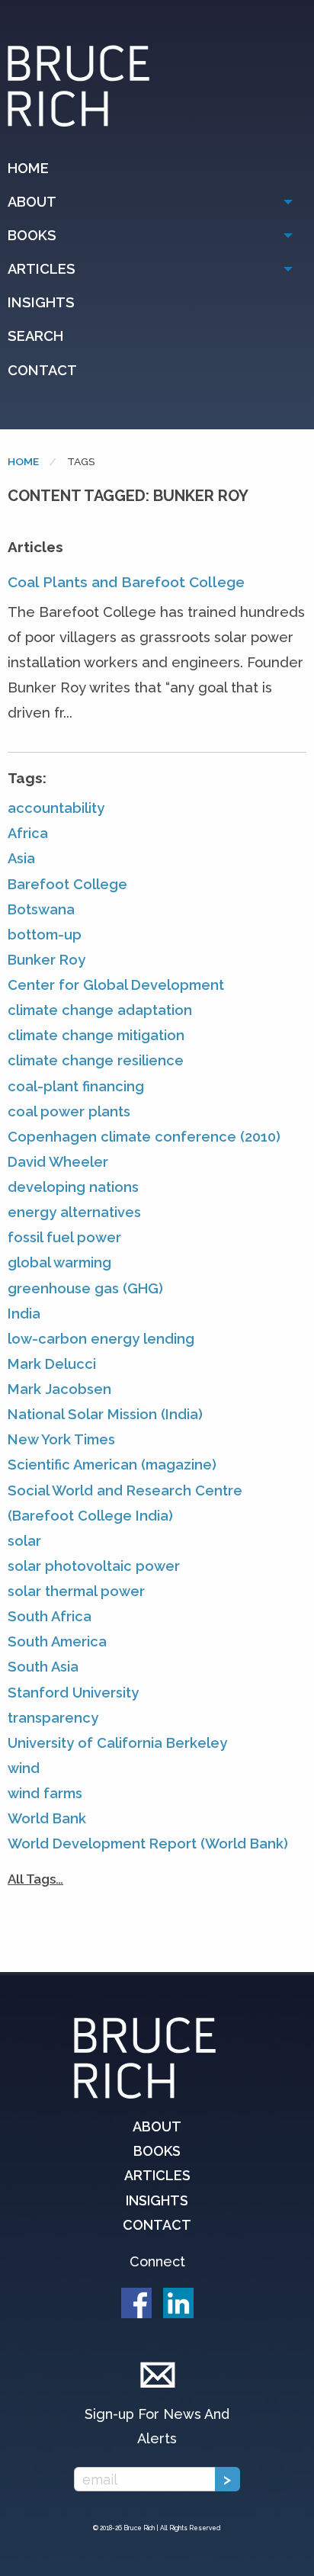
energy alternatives (74, 1212)
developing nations (73, 1187)
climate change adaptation (100, 1010)
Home (28, 168)
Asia (21, 858)
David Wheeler (58, 1162)
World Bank (47, 1818)
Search (35, 336)
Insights (41, 302)
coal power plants (69, 1111)
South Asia (43, 1667)
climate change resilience (96, 1060)
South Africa (50, 1616)
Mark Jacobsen (59, 1389)
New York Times (61, 1439)
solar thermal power (76, 1591)
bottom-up (45, 935)
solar (24, 1541)
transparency (53, 1718)
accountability (56, 808)
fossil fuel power (64, 1237)
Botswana (41, 909)
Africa (28, 833)
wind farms (45, 1793)
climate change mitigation (96, 1035)
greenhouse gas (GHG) (85, 1288)
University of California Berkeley (117, 1743)
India (24, 1314)
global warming (59, 1262)
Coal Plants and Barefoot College (126, 582)
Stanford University (73, 1693)
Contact (42, 370)
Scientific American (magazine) (112, 1465)
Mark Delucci (52, 1364)
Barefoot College (67, 884)
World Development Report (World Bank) (148, 1844)
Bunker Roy (46, 960)
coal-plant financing (76, 1086)
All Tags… (35, 1879)
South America (57, 1641)
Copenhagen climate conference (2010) (144, 1137)
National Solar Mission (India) (105, 1414)
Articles (42, 269)
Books (32, 235)
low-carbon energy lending (101, 1339)
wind (24, 1768)
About (32, 202)
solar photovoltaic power (94, 1566)
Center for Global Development (116, 985)
